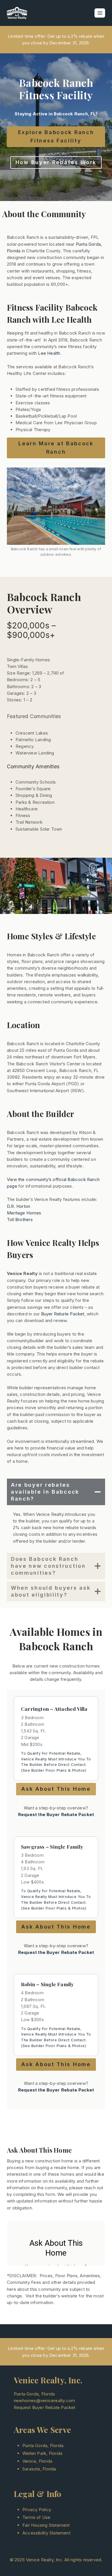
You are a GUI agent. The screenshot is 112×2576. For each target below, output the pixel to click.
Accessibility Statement (46, 2533)
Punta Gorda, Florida (43, 2445)
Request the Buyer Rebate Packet (56, 1814)
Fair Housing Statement (46, 2525)
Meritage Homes (24, 1213)
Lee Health (49, 353)
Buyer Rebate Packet (63, 1314)
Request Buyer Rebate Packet (45, 2407)
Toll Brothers (20, 1220)
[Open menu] (100, 13)
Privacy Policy (37, 2510)
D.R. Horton (19, 1206)
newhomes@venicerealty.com (44, 2401)
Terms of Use (36, 2517)
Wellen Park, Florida (42, 2453)
